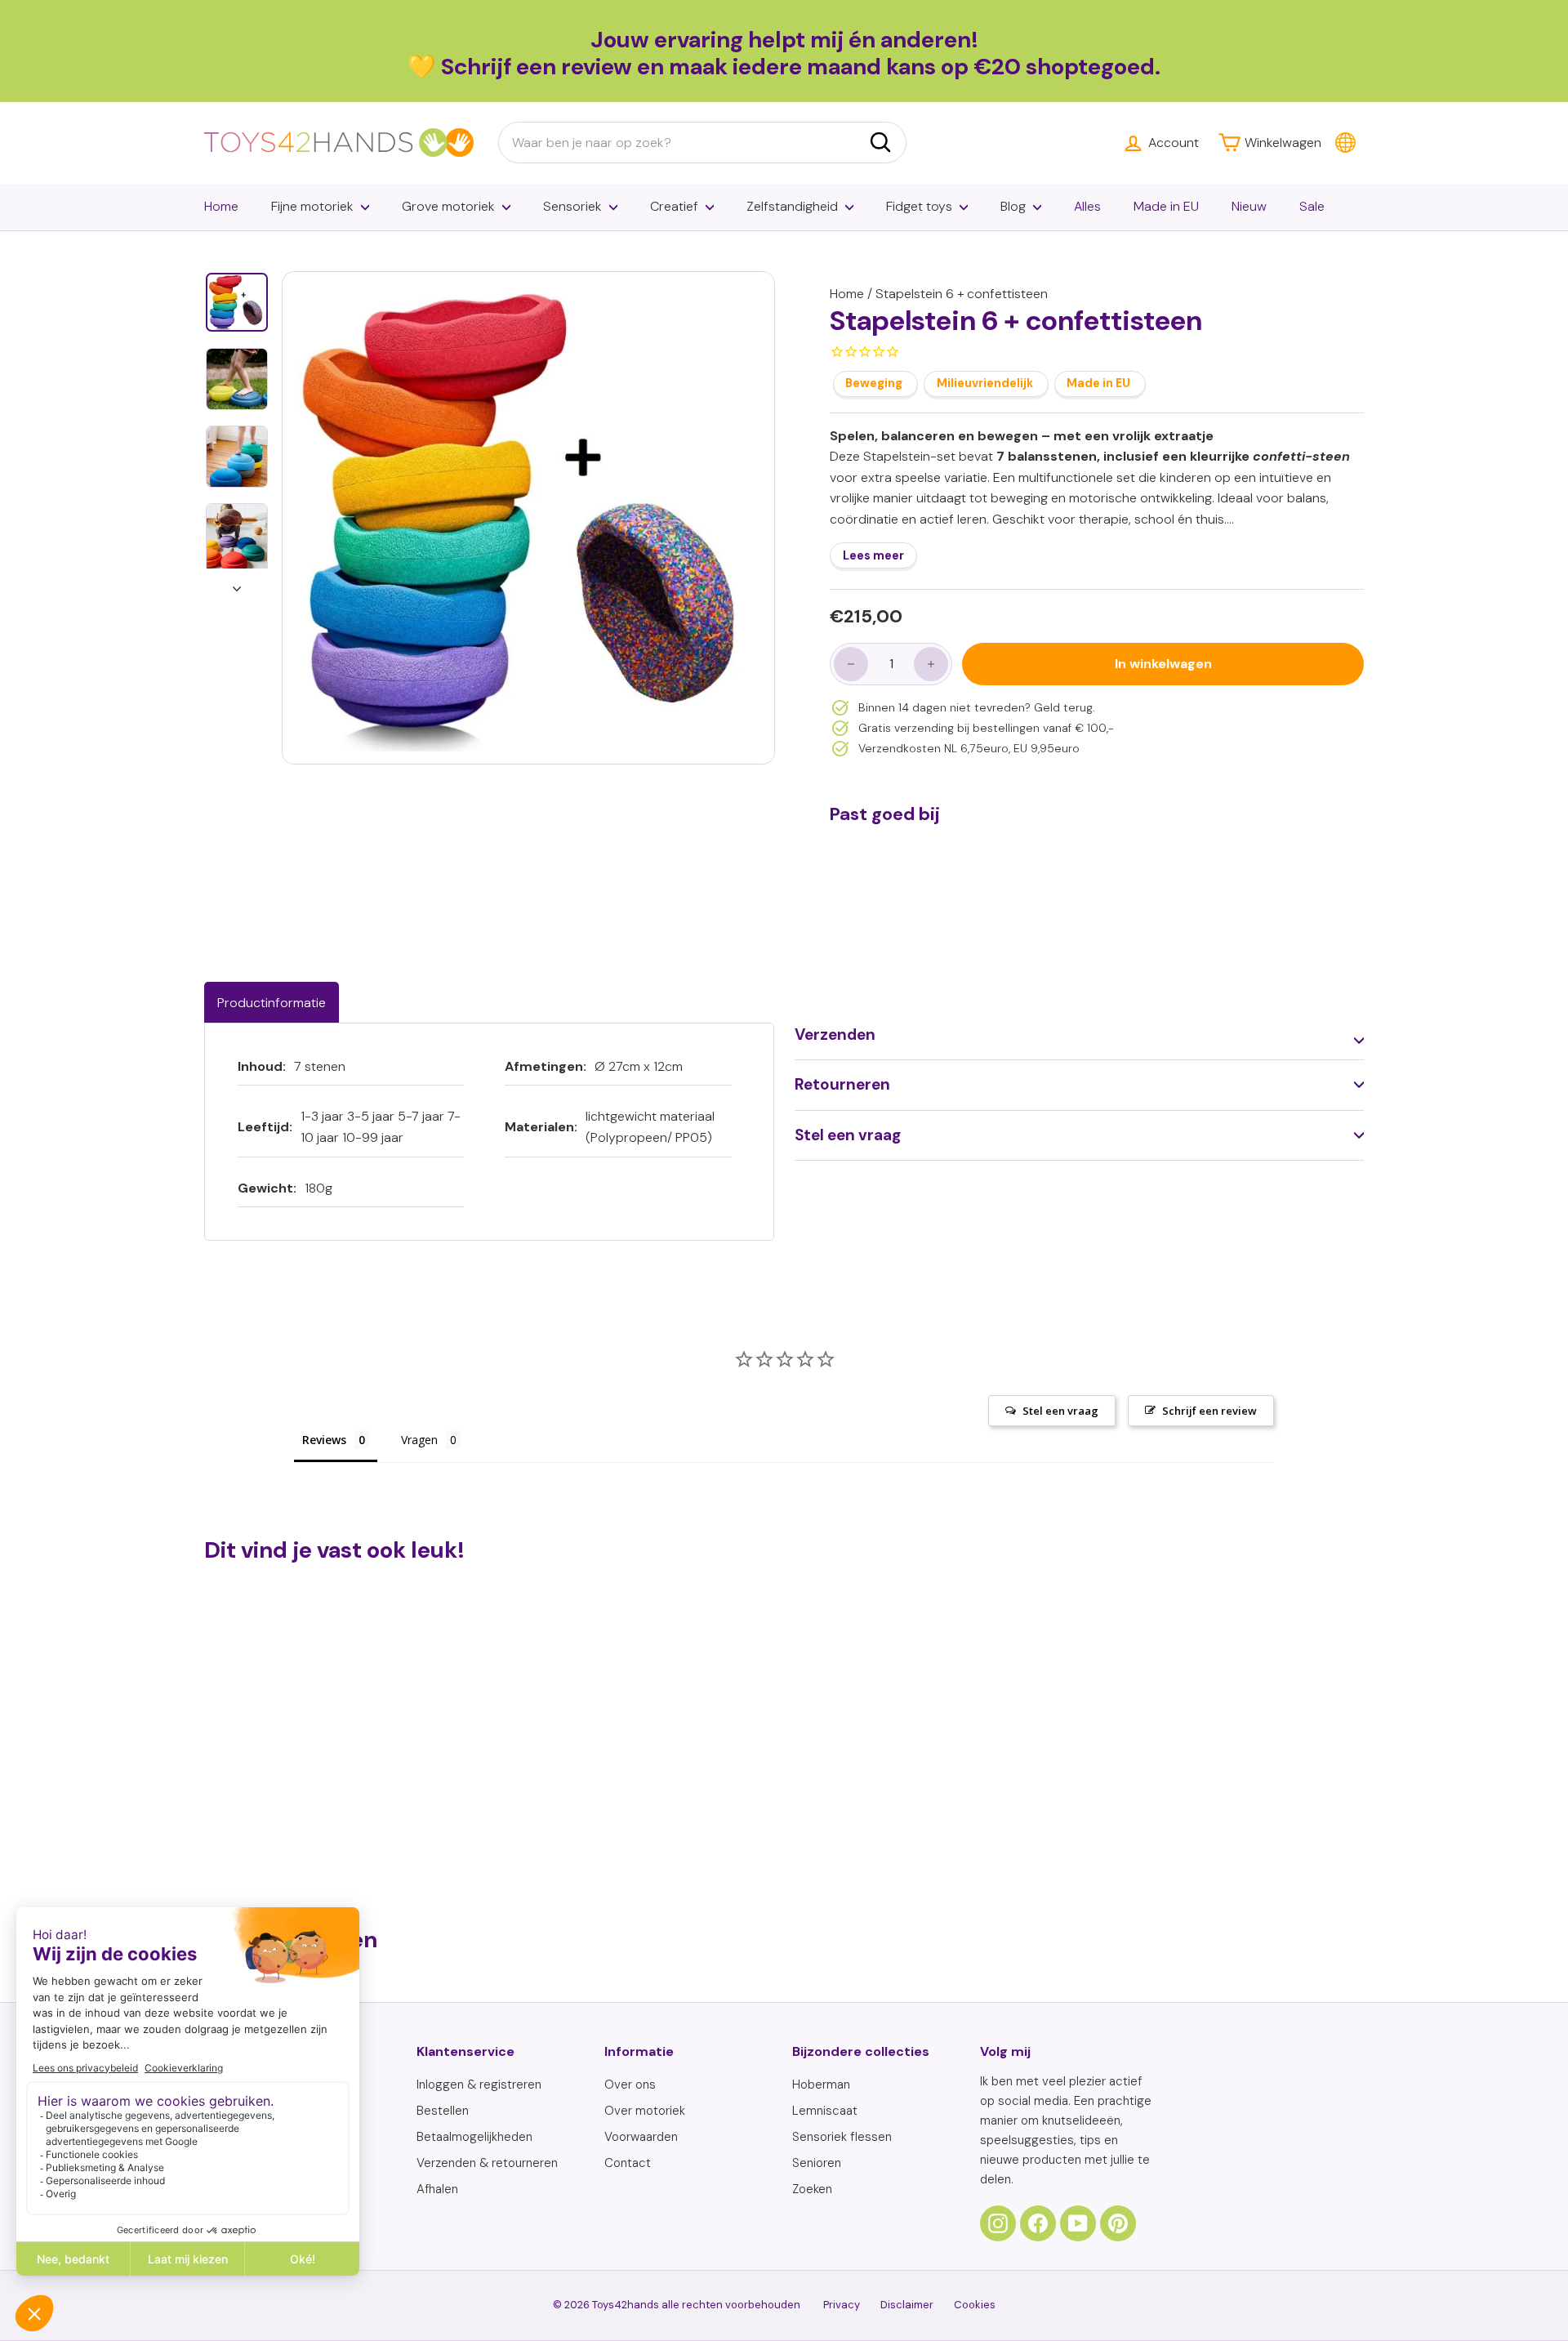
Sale (1312, 206)
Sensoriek (572, 206)
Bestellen (443, 2111)
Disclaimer (907, 2305)
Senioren (817, 2163)
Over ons (630, 2085)
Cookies (975, 2305)
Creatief (674, 206)
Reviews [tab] (324, 1440)
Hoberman (821, 2085)
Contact (628, 2163)
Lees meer (873, 555)
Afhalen (437, 2189)
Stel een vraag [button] (1060, 1411)
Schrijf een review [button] (1209, 1411)
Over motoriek (645, 2111)
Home (221, 206)
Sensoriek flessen (842, 2137)
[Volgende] (237, 584)
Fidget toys (919, 206)
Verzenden (835, 1034)
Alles (1087, 206)
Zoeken (812, 2189)
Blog (1013, 206)
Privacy (842, 2305)
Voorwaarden (641, 2137)
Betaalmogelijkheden (474, 2137)
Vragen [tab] (419, 1440)
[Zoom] (528, 518)
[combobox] (702, 143)
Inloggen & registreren (479, 2085)
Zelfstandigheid (792, 206)
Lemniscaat (825, 2111)
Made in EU (1166, 206)
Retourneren (842, 1084)
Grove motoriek (448, 206)
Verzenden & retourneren (487, 2163)
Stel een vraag (848, 1135)
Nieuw (1249, 206)
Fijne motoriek (312, 206)
